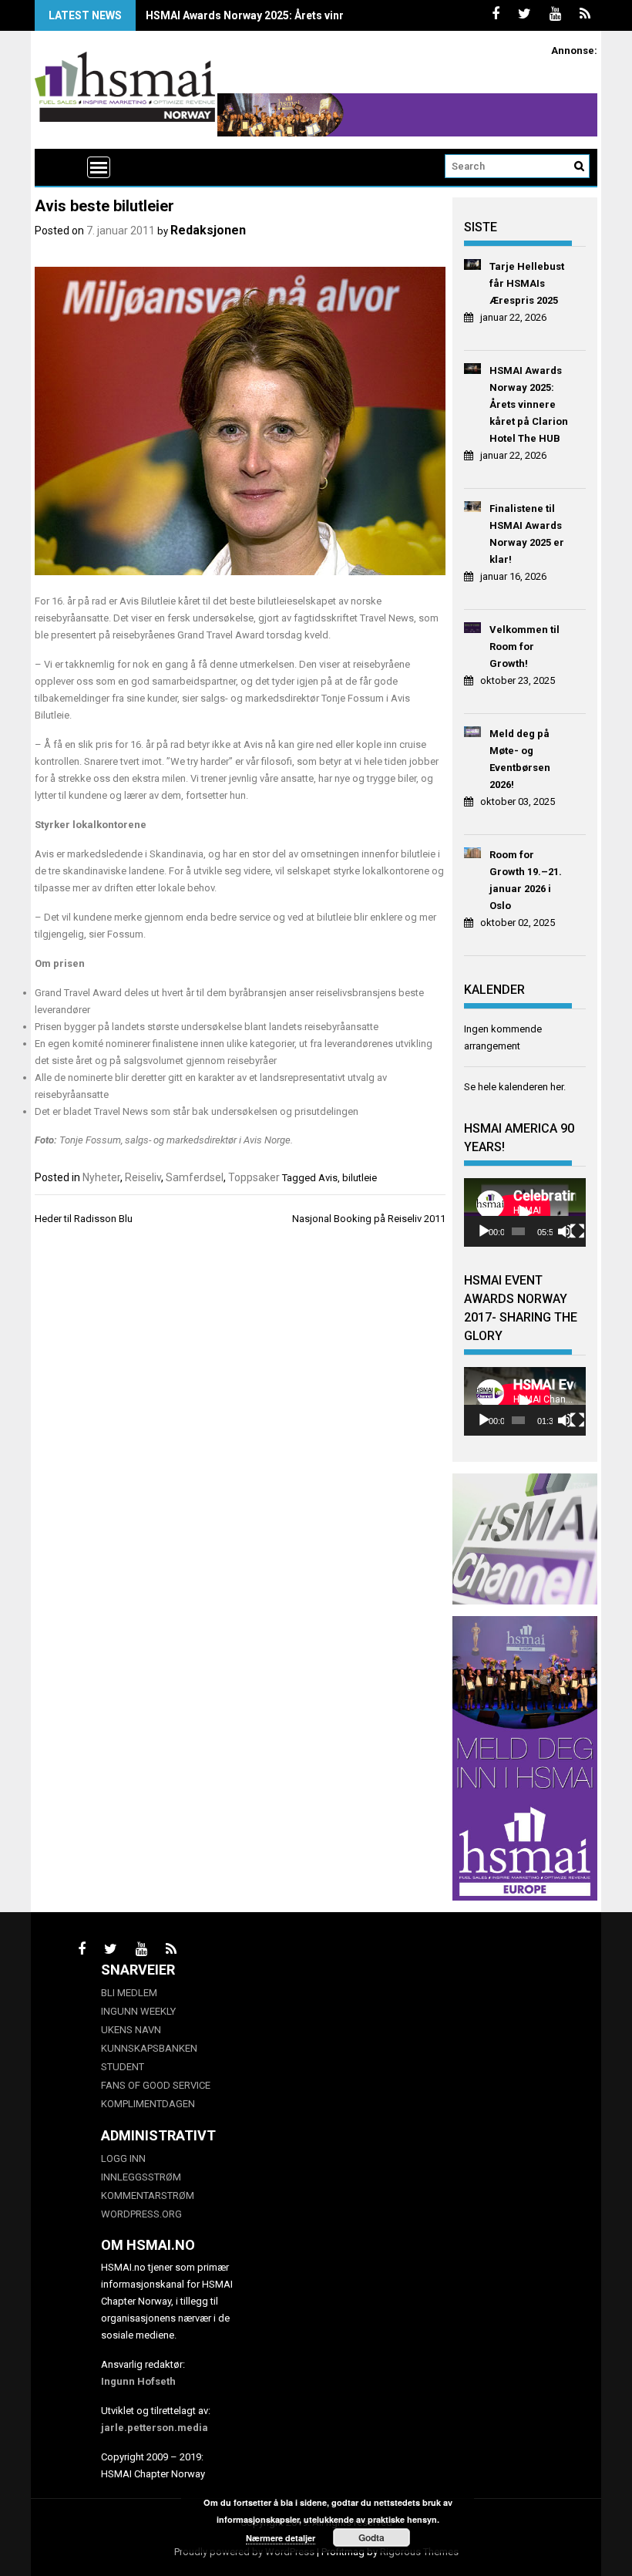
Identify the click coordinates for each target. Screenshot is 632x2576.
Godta (371, 2537)
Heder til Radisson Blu (84, 1219)
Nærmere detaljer (281, 2538)
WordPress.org (141, 2214)
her (557, 1087)
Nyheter (101, 1177)
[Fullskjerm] (577, 1231)
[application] (525, 1212)
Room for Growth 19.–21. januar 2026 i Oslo (526, 880)
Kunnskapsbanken (149, 2048)
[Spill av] (484, 1231)
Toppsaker (254, 1177)
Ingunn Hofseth (138, 2381)
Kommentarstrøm (148, 2195)
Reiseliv (143, 1177)
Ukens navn (131, 2030)
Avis (328, 1178)
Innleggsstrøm (141, 2177)
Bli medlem (129, 1993)
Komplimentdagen (148, 2104)
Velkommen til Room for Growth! (524, 647)
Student (123, 2067)
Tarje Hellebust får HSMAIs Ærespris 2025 (527, 283)
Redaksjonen (208, 230)
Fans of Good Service (156, 2085)
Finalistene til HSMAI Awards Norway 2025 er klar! (527, 534)
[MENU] (99, 167)
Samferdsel (195, 1177)
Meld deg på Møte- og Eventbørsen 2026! (520, 759)
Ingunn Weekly (138, 2011)
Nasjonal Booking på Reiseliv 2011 (369, 1219)
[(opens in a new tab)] (473, 267)
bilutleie (360, 1178)
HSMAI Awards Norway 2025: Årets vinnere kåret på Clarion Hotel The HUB (334, 15)
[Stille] (565, 1231)
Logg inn (123, 2158)
